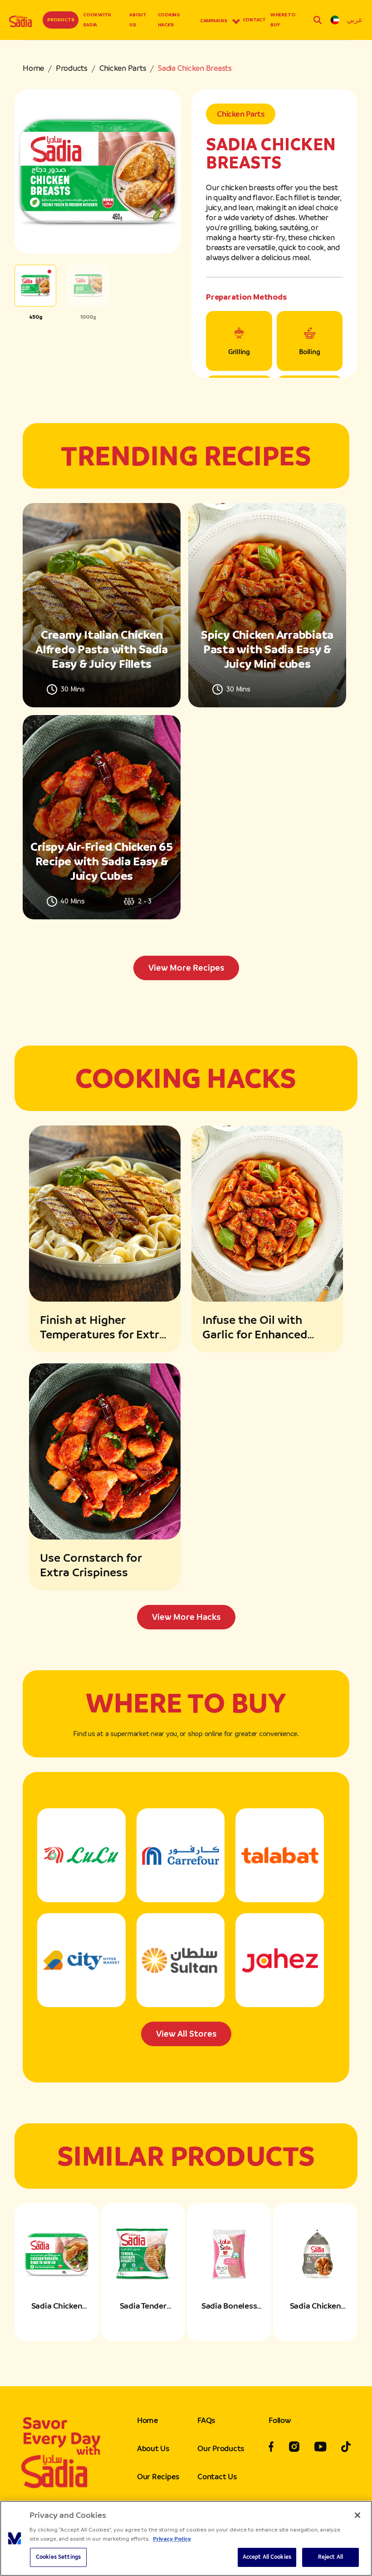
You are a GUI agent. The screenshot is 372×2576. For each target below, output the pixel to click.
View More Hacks (186, 1617)
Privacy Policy (172, 2539)
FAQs (206, 2420)
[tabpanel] (186, 742)
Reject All (330, 2557)
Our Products (221, 2448)
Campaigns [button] (214, 21)
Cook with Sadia (97, 20)
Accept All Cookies (267, 2557)
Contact (254, 20)
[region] (186, 2538)
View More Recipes (186, 968)
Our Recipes (158, 2477)
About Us (138, 20)
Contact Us (217, 2477)
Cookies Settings (58, 2557)
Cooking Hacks (169, 20)
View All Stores (186, 2034)
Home (33, 68)
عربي (355, 20)
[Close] (357, 2515)
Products (61, 20)
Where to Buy (283, 20)
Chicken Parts (123, 68)
